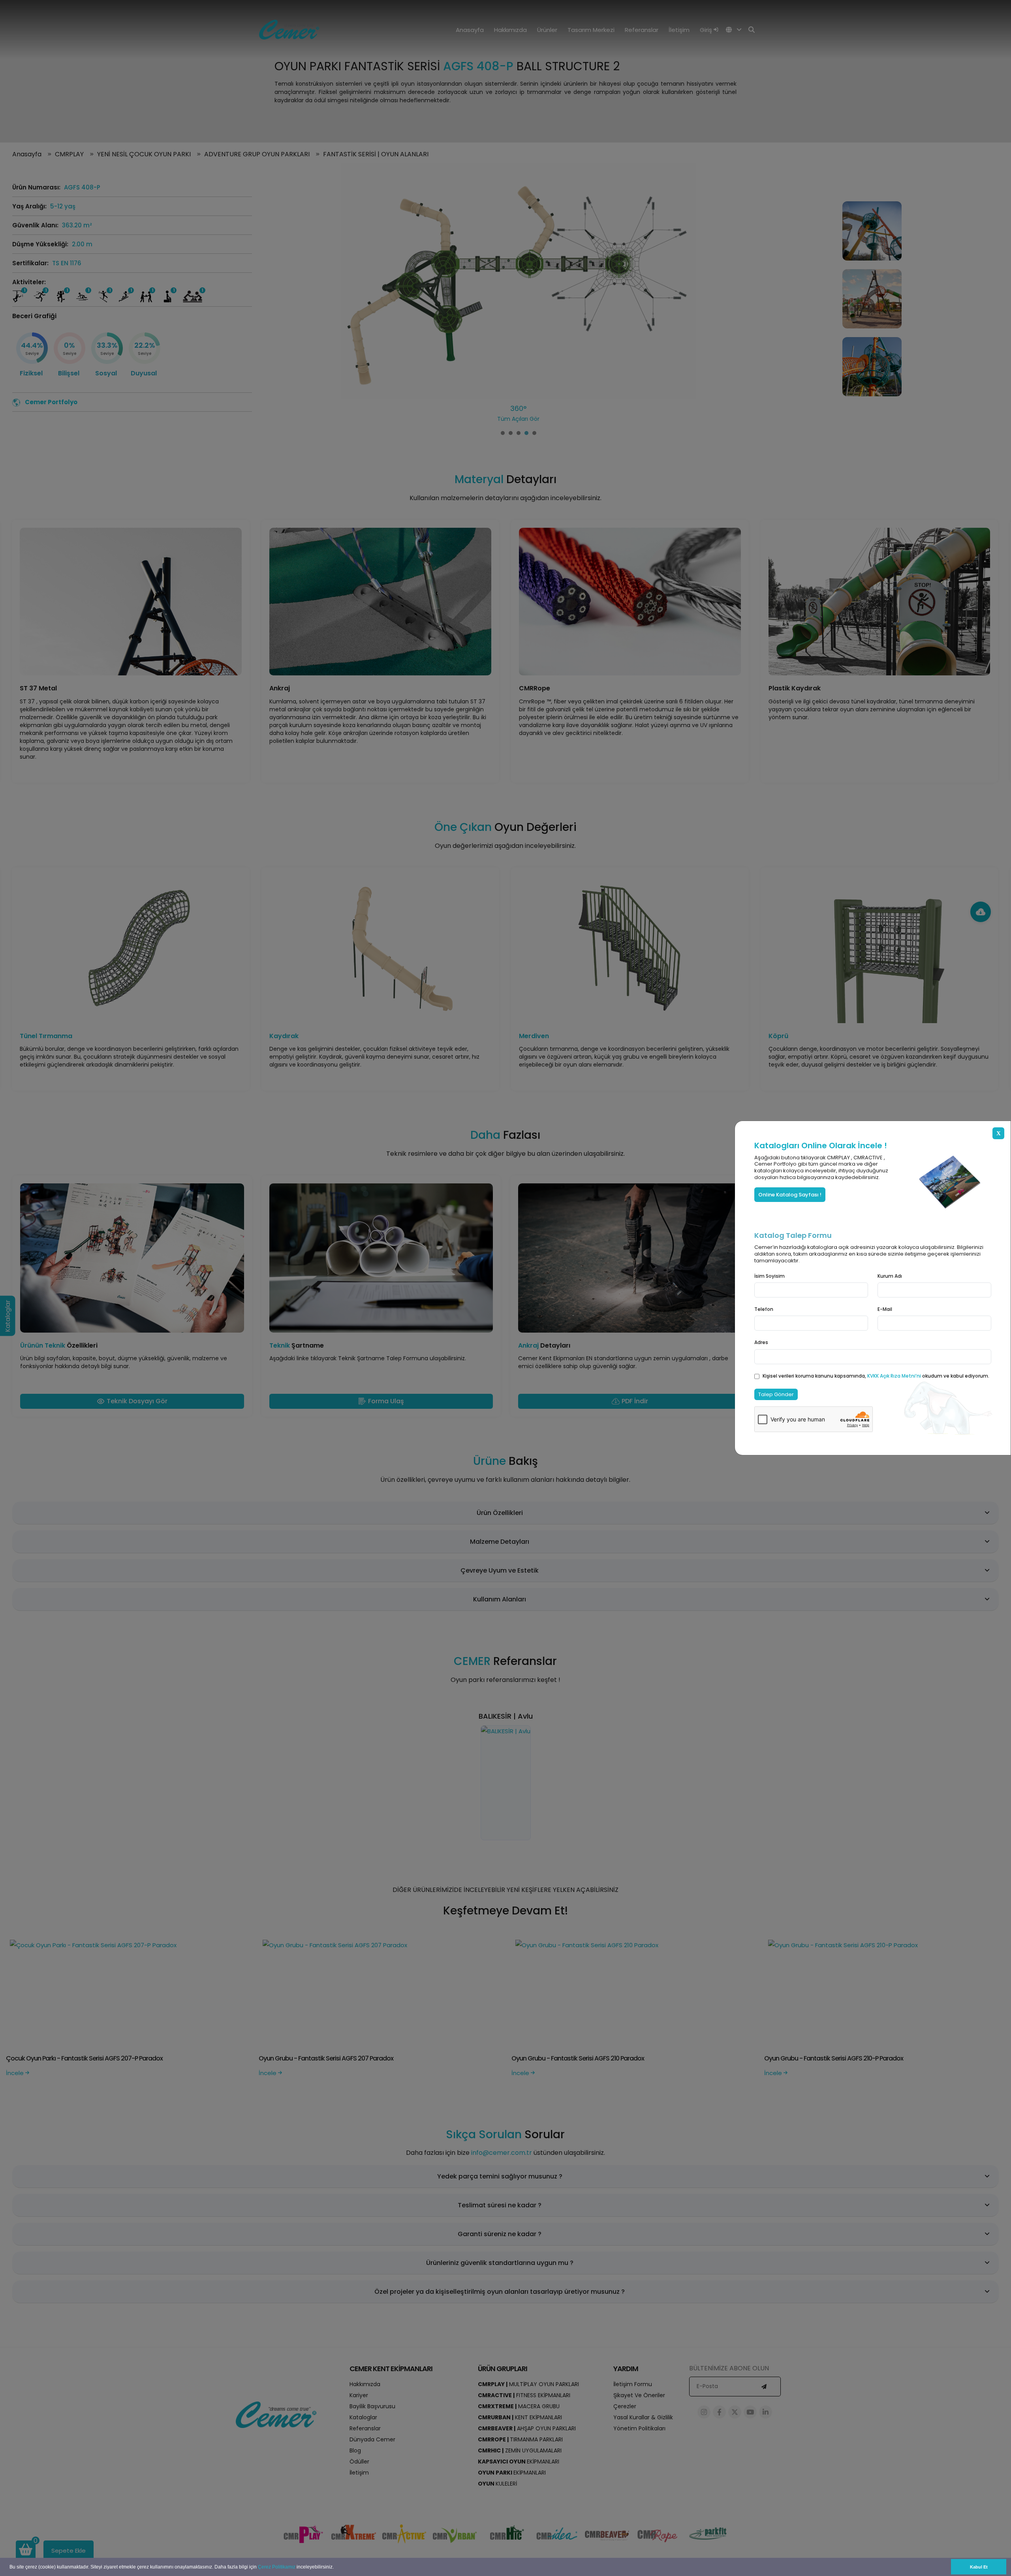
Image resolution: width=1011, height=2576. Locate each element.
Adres (761, 1342)
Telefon (764, 1309)
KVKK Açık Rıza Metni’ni (895, 1376)
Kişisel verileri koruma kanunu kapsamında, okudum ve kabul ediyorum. (876, 1376)
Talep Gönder (776, 1394)
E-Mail (885, 1309)
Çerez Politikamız (277, 2567)
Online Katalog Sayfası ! (790, 1195)
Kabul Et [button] (979, 2567)
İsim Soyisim (770, 1276)
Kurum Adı (890, 1276)
